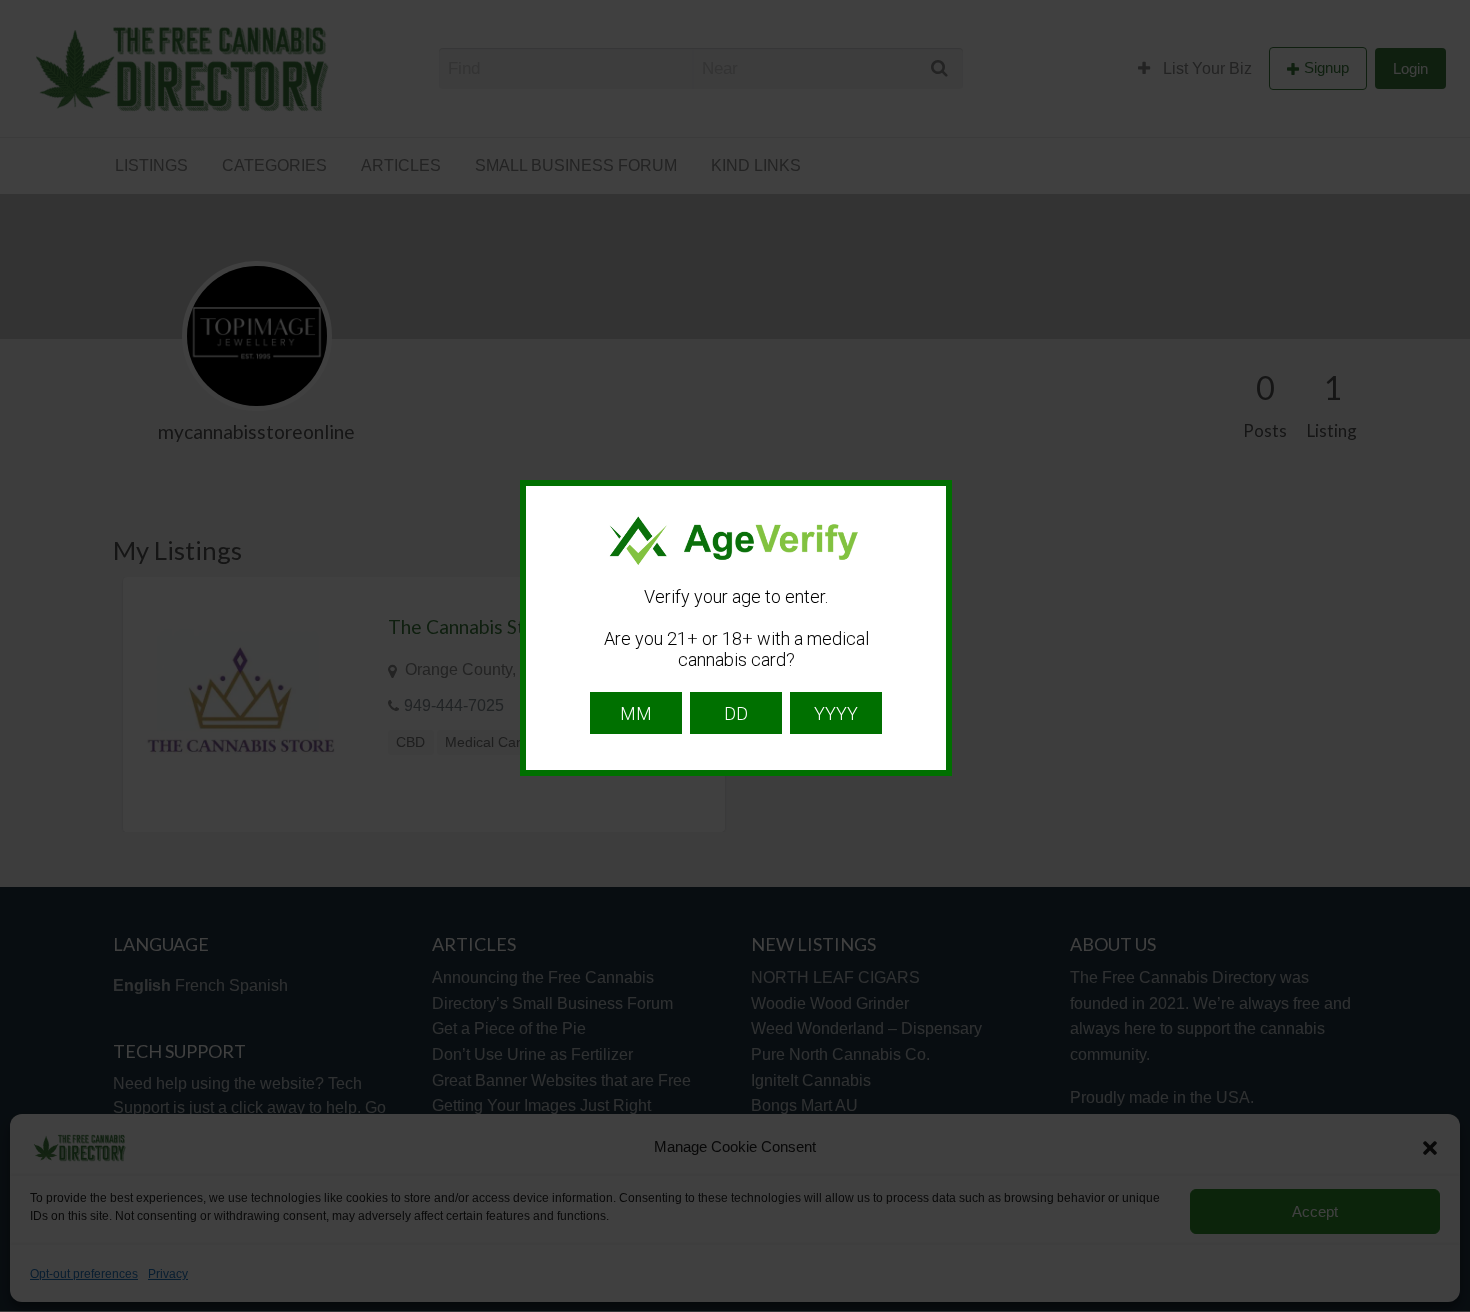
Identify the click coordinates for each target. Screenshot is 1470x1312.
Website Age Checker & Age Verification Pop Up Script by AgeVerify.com (1445, 1307)
